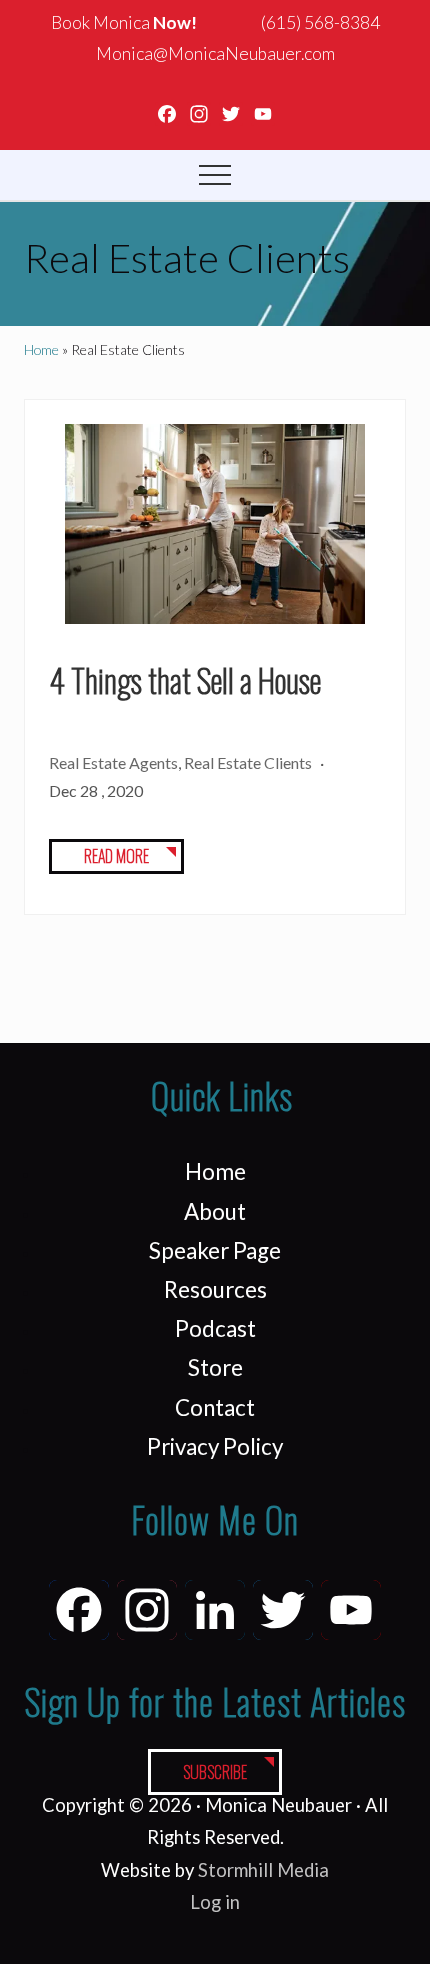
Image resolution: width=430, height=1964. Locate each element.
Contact (215, 1407)
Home (215, 1171)
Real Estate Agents (113, 762)
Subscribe (215, 1772)
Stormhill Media (263, 1870)
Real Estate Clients (248, 762)
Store (215, 1367)
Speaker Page (215, 1250)
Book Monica (124, 22)
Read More (116, 858)
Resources (215, 1289)
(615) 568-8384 (320, 22)
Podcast (215, 1328)
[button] (215, 175)
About (215, 1211)
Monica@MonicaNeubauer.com (215, 53)
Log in (215, 1902)
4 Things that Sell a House (185, 679)
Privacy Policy (215, 1446)
